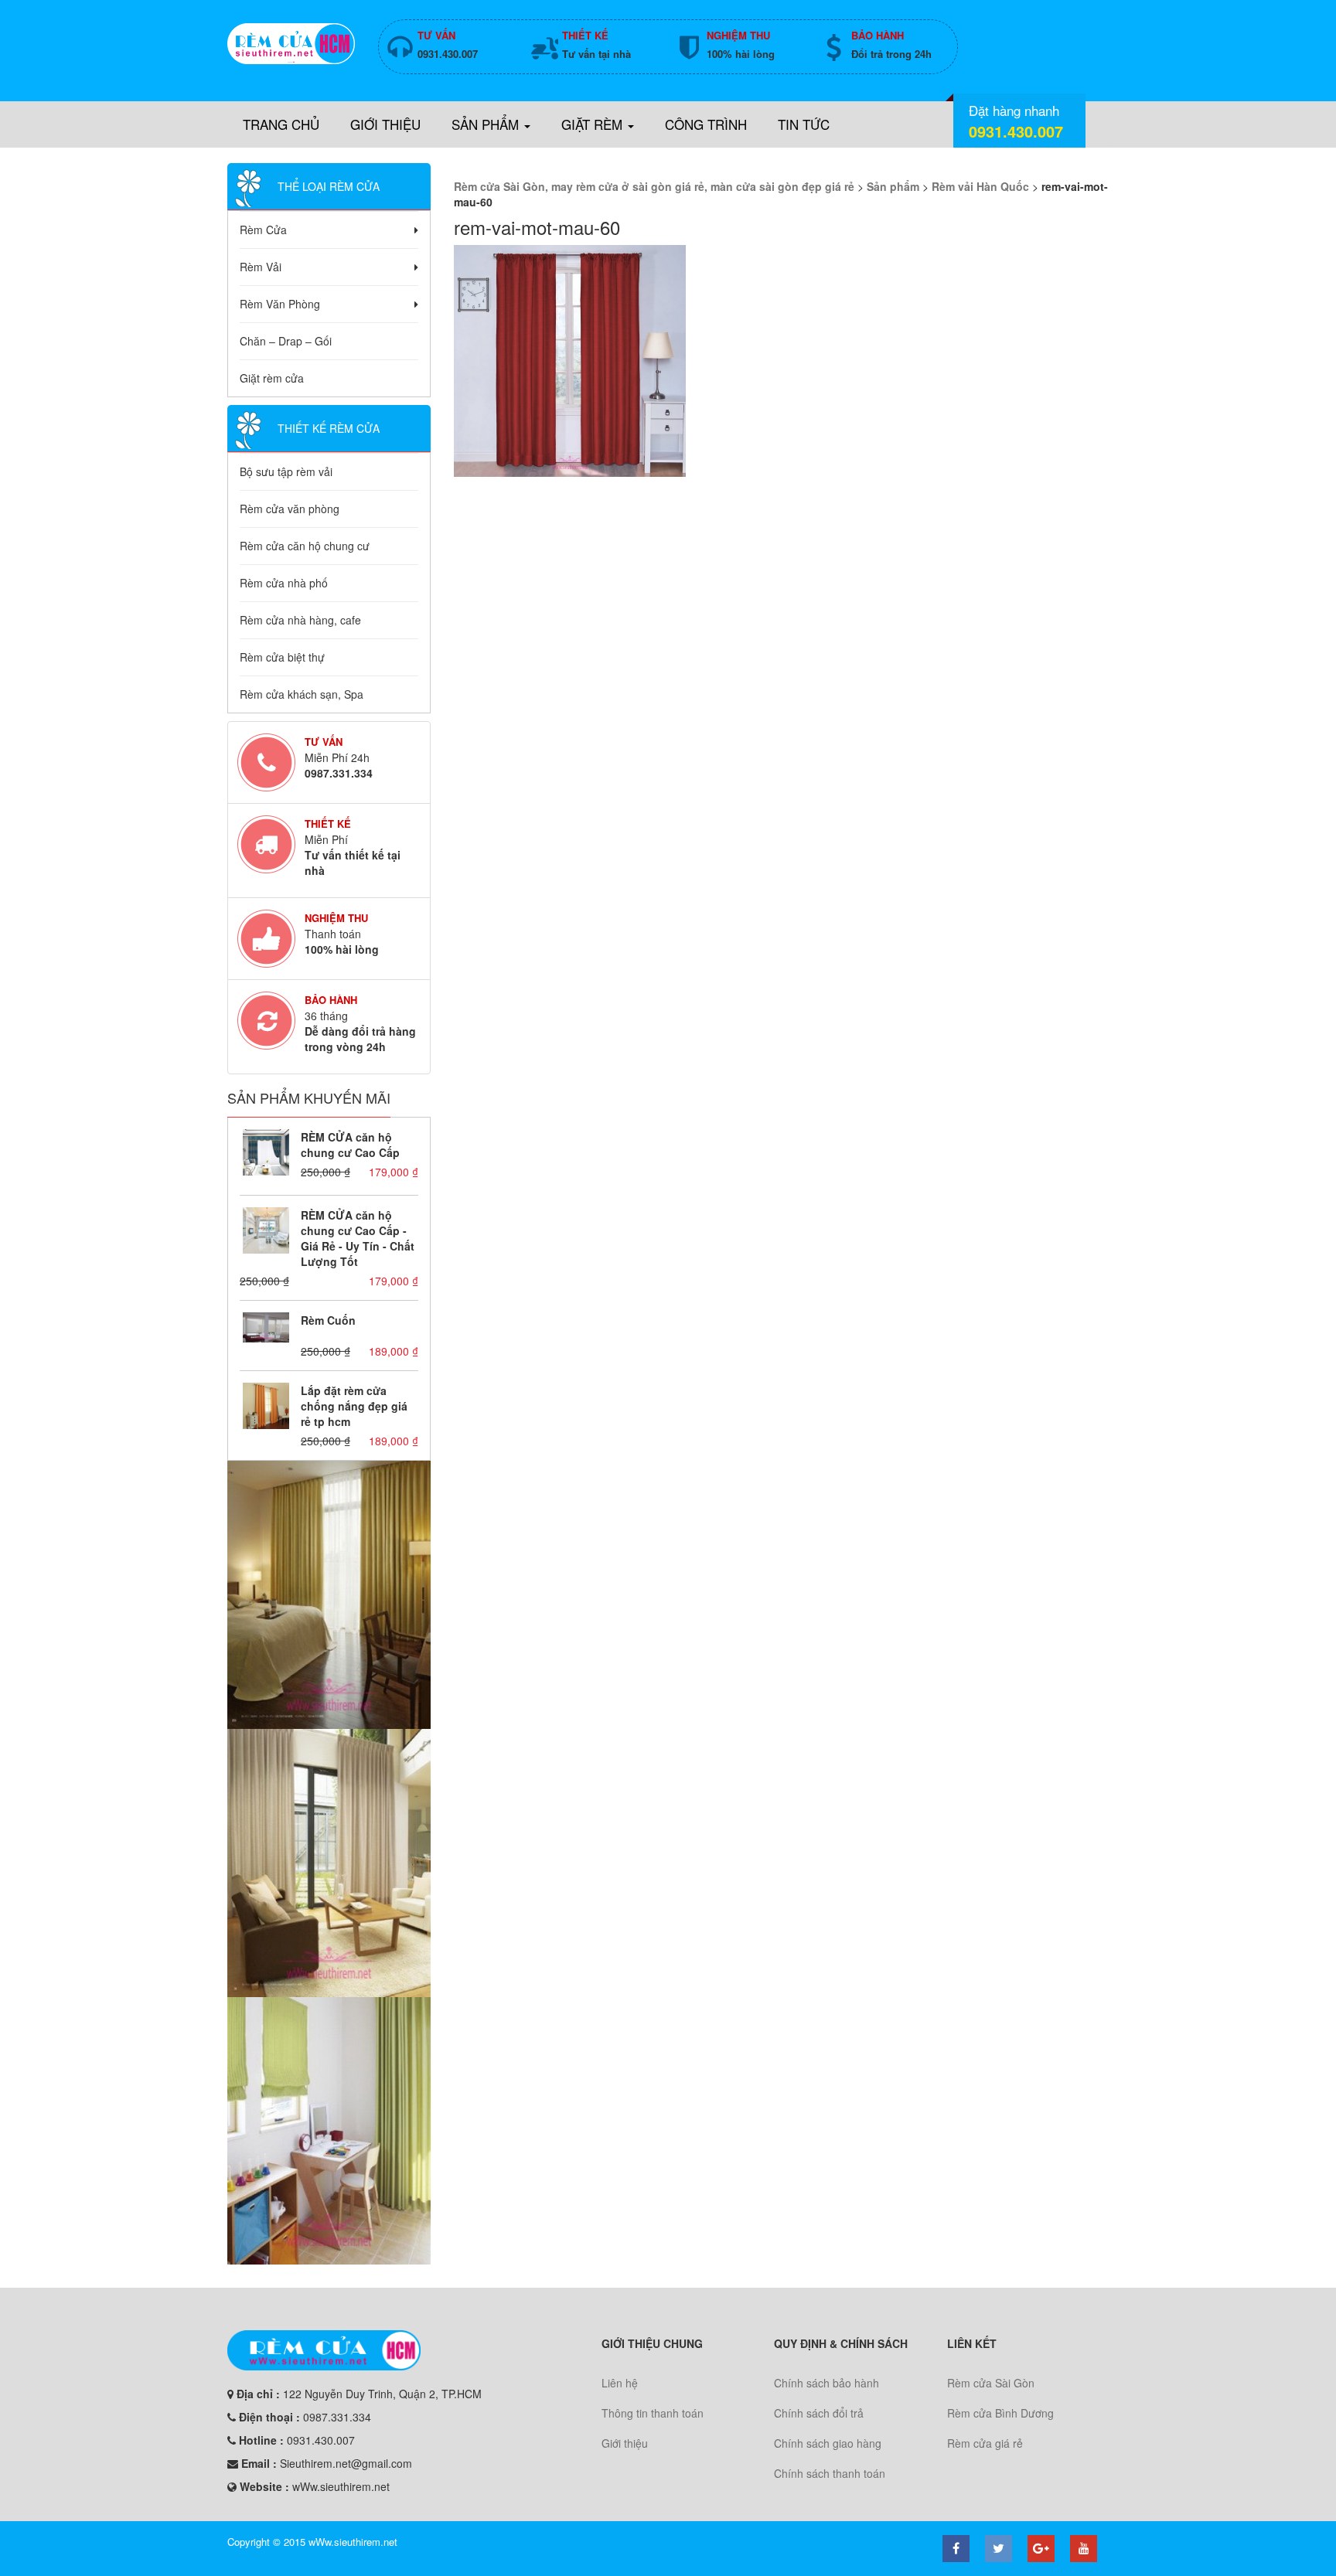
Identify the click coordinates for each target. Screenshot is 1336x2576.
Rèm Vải (261, 267)
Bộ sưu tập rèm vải (286, 471)
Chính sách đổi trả (819, 2413)
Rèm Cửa (263, 230)
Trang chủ (281, 124)
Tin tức (804, 124)
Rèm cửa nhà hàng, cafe (300, 620)
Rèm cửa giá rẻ (985, 2443)
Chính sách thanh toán (830, 2473)
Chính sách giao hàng (828, 2443)
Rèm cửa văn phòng (290, 509)
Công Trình (706, 124)
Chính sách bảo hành (826, 2383)
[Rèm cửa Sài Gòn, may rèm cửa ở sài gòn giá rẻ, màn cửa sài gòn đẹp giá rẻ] (291, 44)
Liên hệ (620, 2383)
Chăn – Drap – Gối (286, 341)
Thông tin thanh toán (653, 2413)
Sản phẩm (487, 124)
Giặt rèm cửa (272, 378)
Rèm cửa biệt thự (282, 657)
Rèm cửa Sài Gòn (991, 2383)
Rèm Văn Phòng (280, 304)
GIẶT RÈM (594, 124)
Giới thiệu (385, 124)
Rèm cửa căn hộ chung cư (305, 546)
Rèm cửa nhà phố (284, 583)
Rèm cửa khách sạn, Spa (302, 694)
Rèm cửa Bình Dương (1000, 2413)
